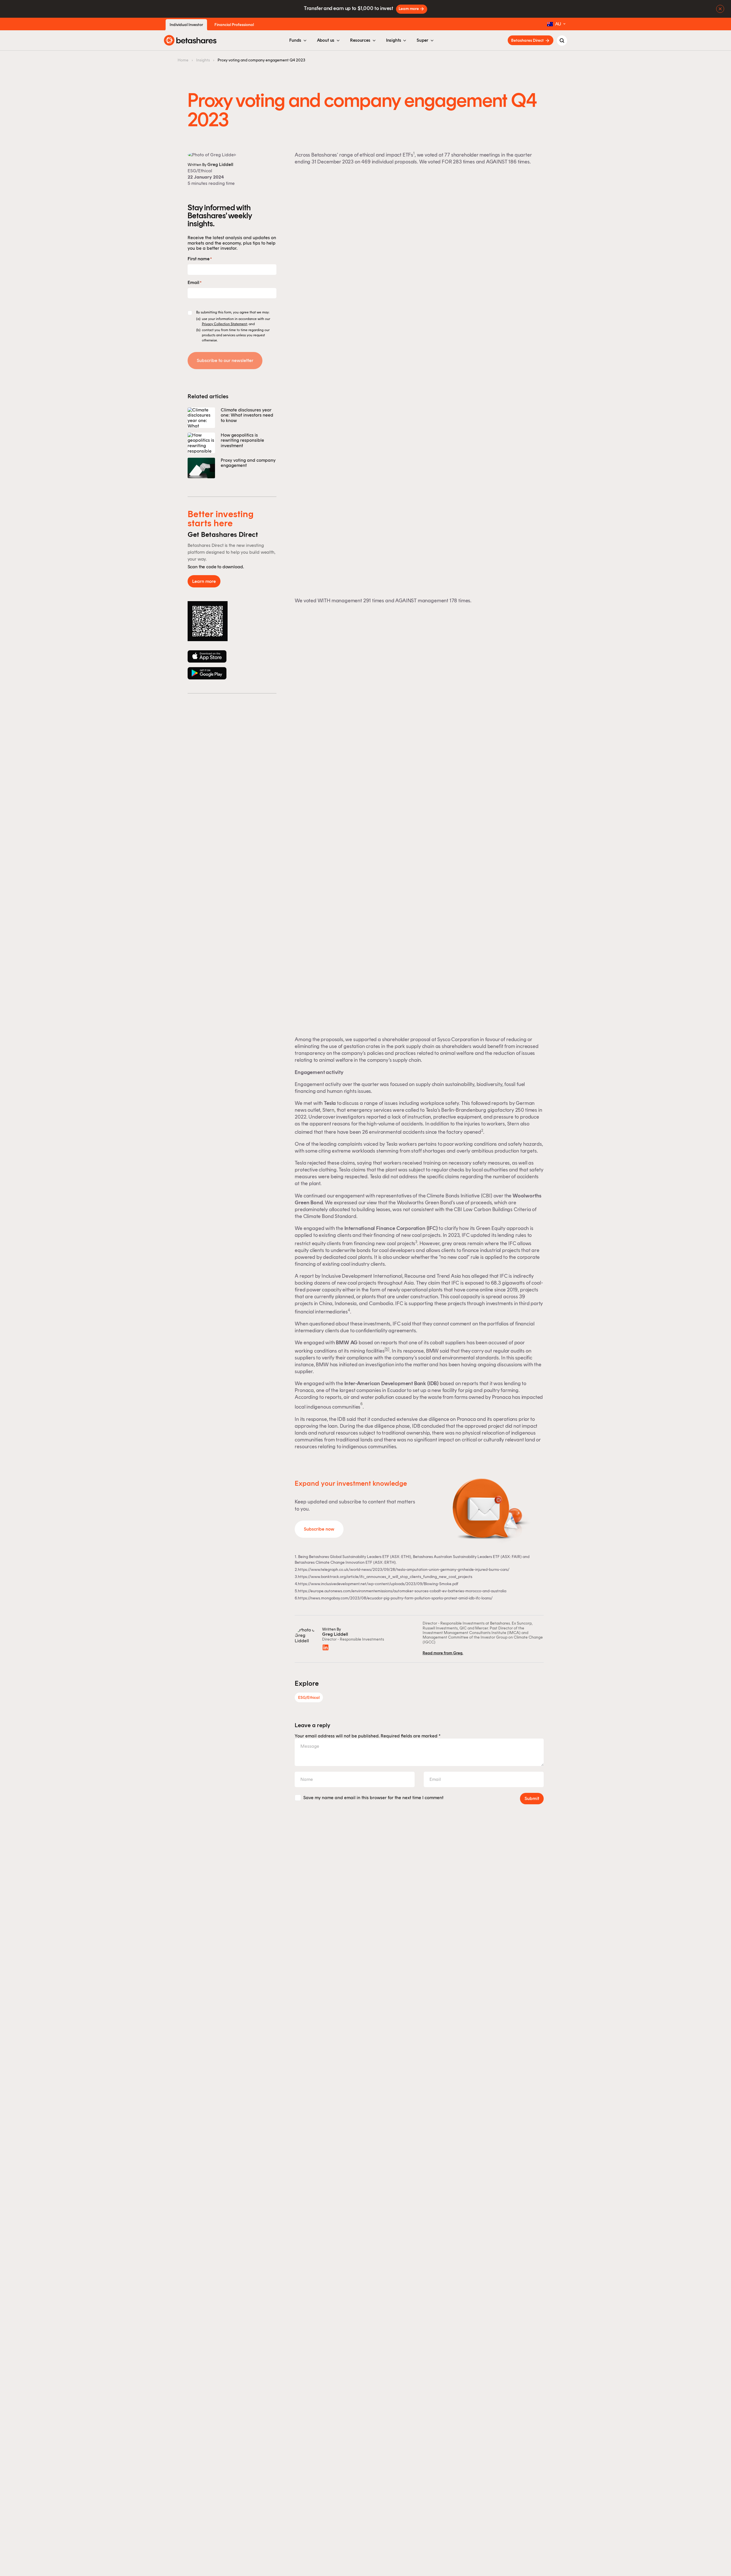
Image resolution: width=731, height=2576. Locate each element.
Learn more (409, 9)
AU (558, 24)
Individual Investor (186, 25)
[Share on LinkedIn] (326, 1647)
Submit (532, 1798)
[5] (387, 1349)
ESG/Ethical (200, 171)
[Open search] (562, 41)
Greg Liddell (220, 164)
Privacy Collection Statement (224, 324)
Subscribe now (319, 1529)
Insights (203, 60)
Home (183, 60)
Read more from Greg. (443, 1653)
